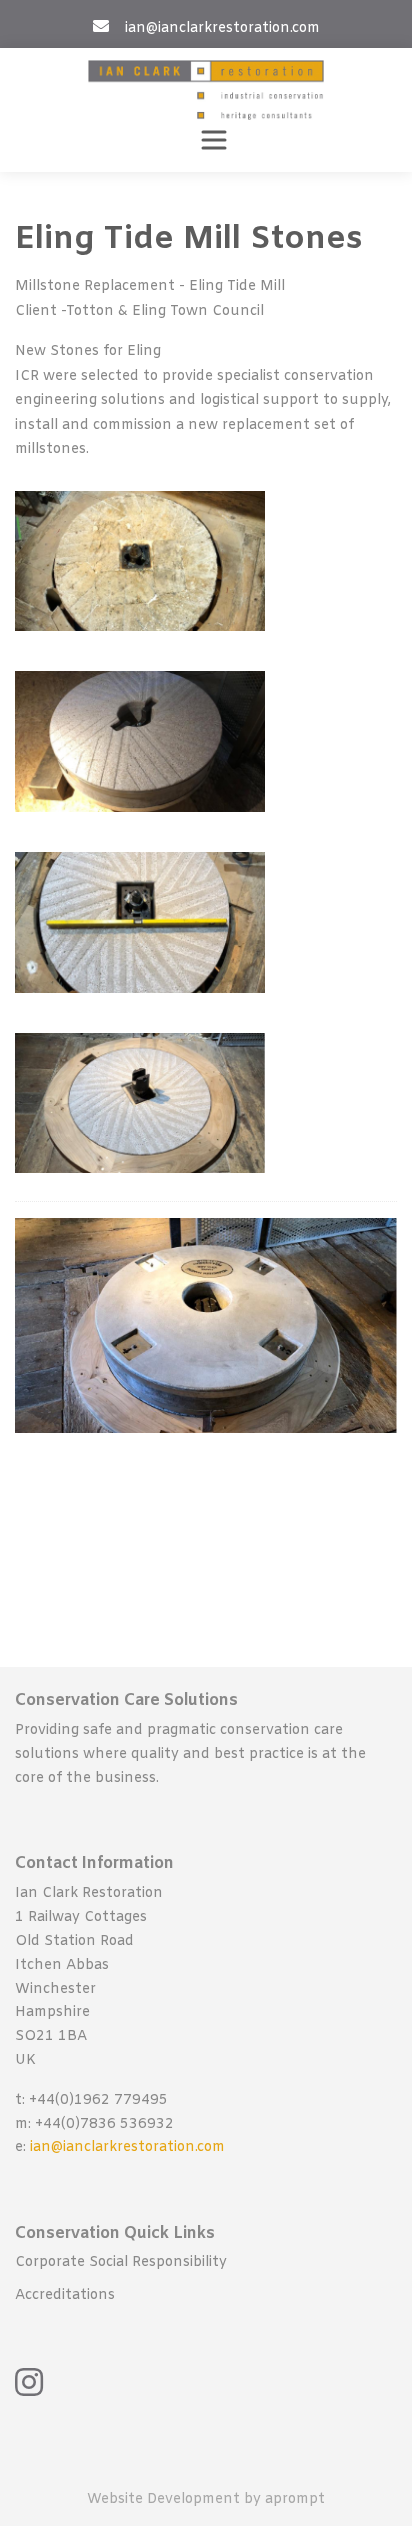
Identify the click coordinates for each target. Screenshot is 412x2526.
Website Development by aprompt (206, 2499)
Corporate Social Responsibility (121, 2262)
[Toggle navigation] (214, 140)
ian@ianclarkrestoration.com (127, 2147)
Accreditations (65, 2295)
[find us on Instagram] (29, 2382)
